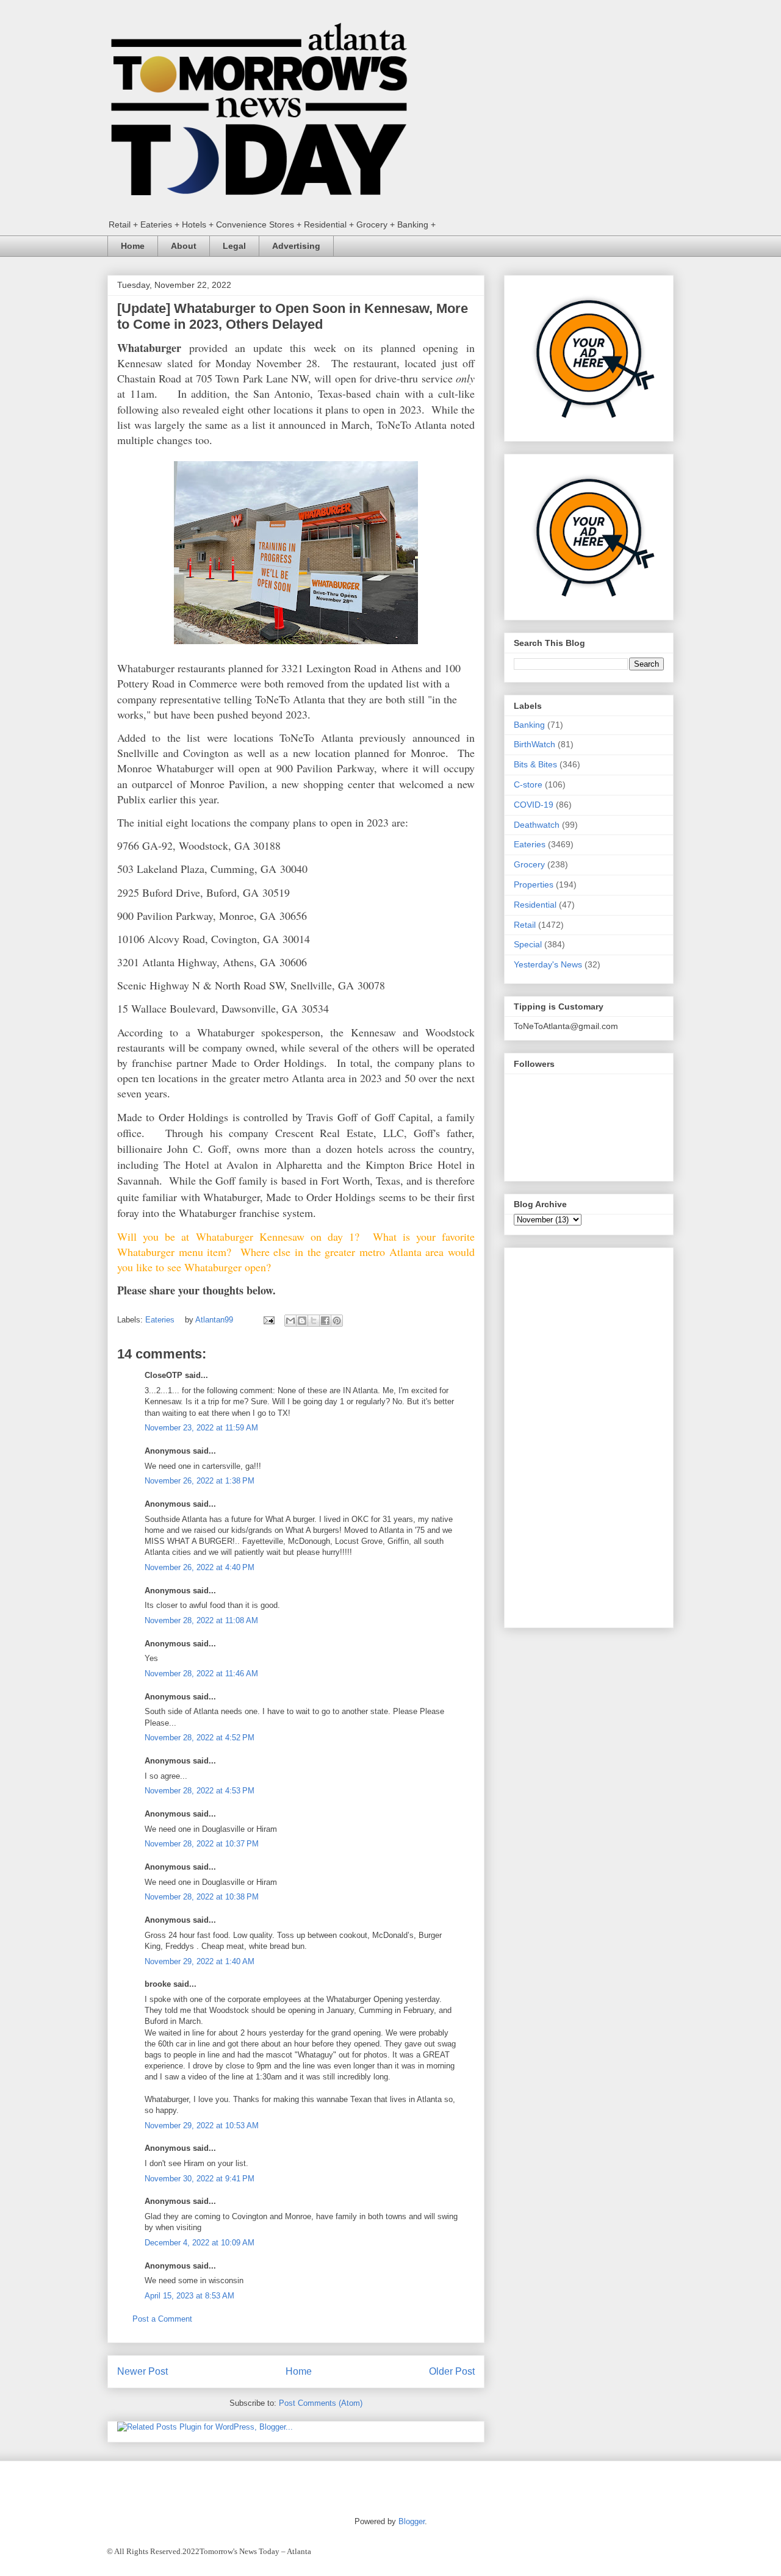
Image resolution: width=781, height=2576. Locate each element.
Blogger (412, 2521)
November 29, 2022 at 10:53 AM (202, 2126)
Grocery (529, 864)
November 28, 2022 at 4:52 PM (200, 1738)
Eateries (160, 1320)
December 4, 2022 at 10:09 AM (200, 2243)
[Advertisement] (589, 1435)
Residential (535, 905)
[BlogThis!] (302, 1321)
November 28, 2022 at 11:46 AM (201, 1674)
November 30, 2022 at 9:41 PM (200, 2179)
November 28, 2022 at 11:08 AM (201, 1620)
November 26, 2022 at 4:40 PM (200, 1567)
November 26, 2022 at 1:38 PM (200, 1481)
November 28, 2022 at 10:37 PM (202, 1844)
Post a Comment (162, 2319)
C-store (528, 784)
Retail (525, 925)
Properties (534, 884)
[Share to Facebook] (325, 1321)
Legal (234, 246)
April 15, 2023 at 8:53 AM (189, 2296)
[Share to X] (314, 1321)
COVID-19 (534, 805)
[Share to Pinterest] (337, 1321)
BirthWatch (534, 744)
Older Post (452, 2371)
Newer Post (142, 2371)
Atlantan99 (215, 1320)
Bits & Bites (535, 764)
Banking (529, 725)
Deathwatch (537, 825)
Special (528, 944)
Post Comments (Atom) (321, 2403)
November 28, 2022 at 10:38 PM (202, 1897)
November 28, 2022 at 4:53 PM (200, 1791)
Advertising (296, 246)
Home (133, 246)
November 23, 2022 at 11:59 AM (201, 1428)
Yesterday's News (548, 964)
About (184, 246)
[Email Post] (268, 1320)
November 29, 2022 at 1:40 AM (200, 1961)
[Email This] (290, 1321)
